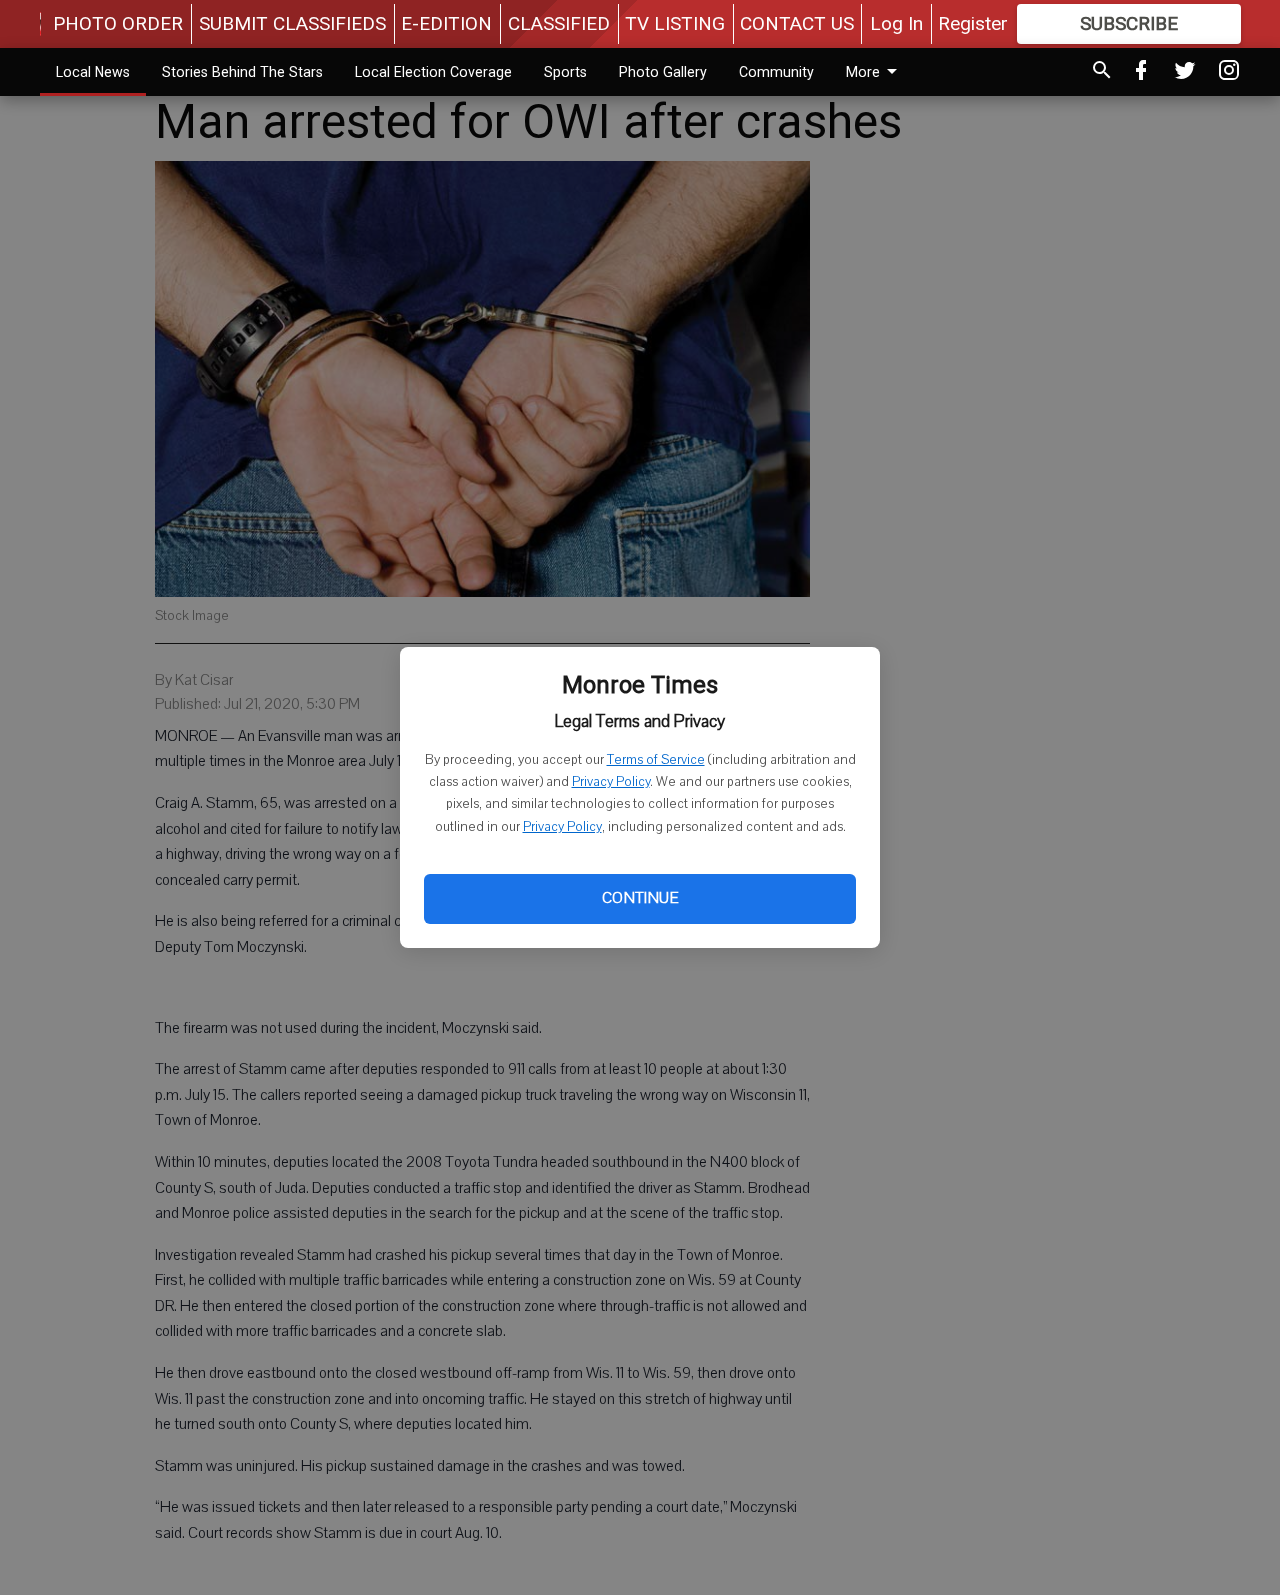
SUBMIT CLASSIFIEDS (292, 23)
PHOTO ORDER (118, 23)
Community (776, 72)
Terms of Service (656, 760)
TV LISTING (675, 23)
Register (973, 23)
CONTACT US (797, 23)
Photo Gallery (663, 72)
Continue (640, 898)
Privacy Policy (611, 782)
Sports (565, 72)
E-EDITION (446, 23)
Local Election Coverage (433, 72)
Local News (93, 72)
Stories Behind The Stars (242, 72)
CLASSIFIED (559, 23)
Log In (896, 23)
